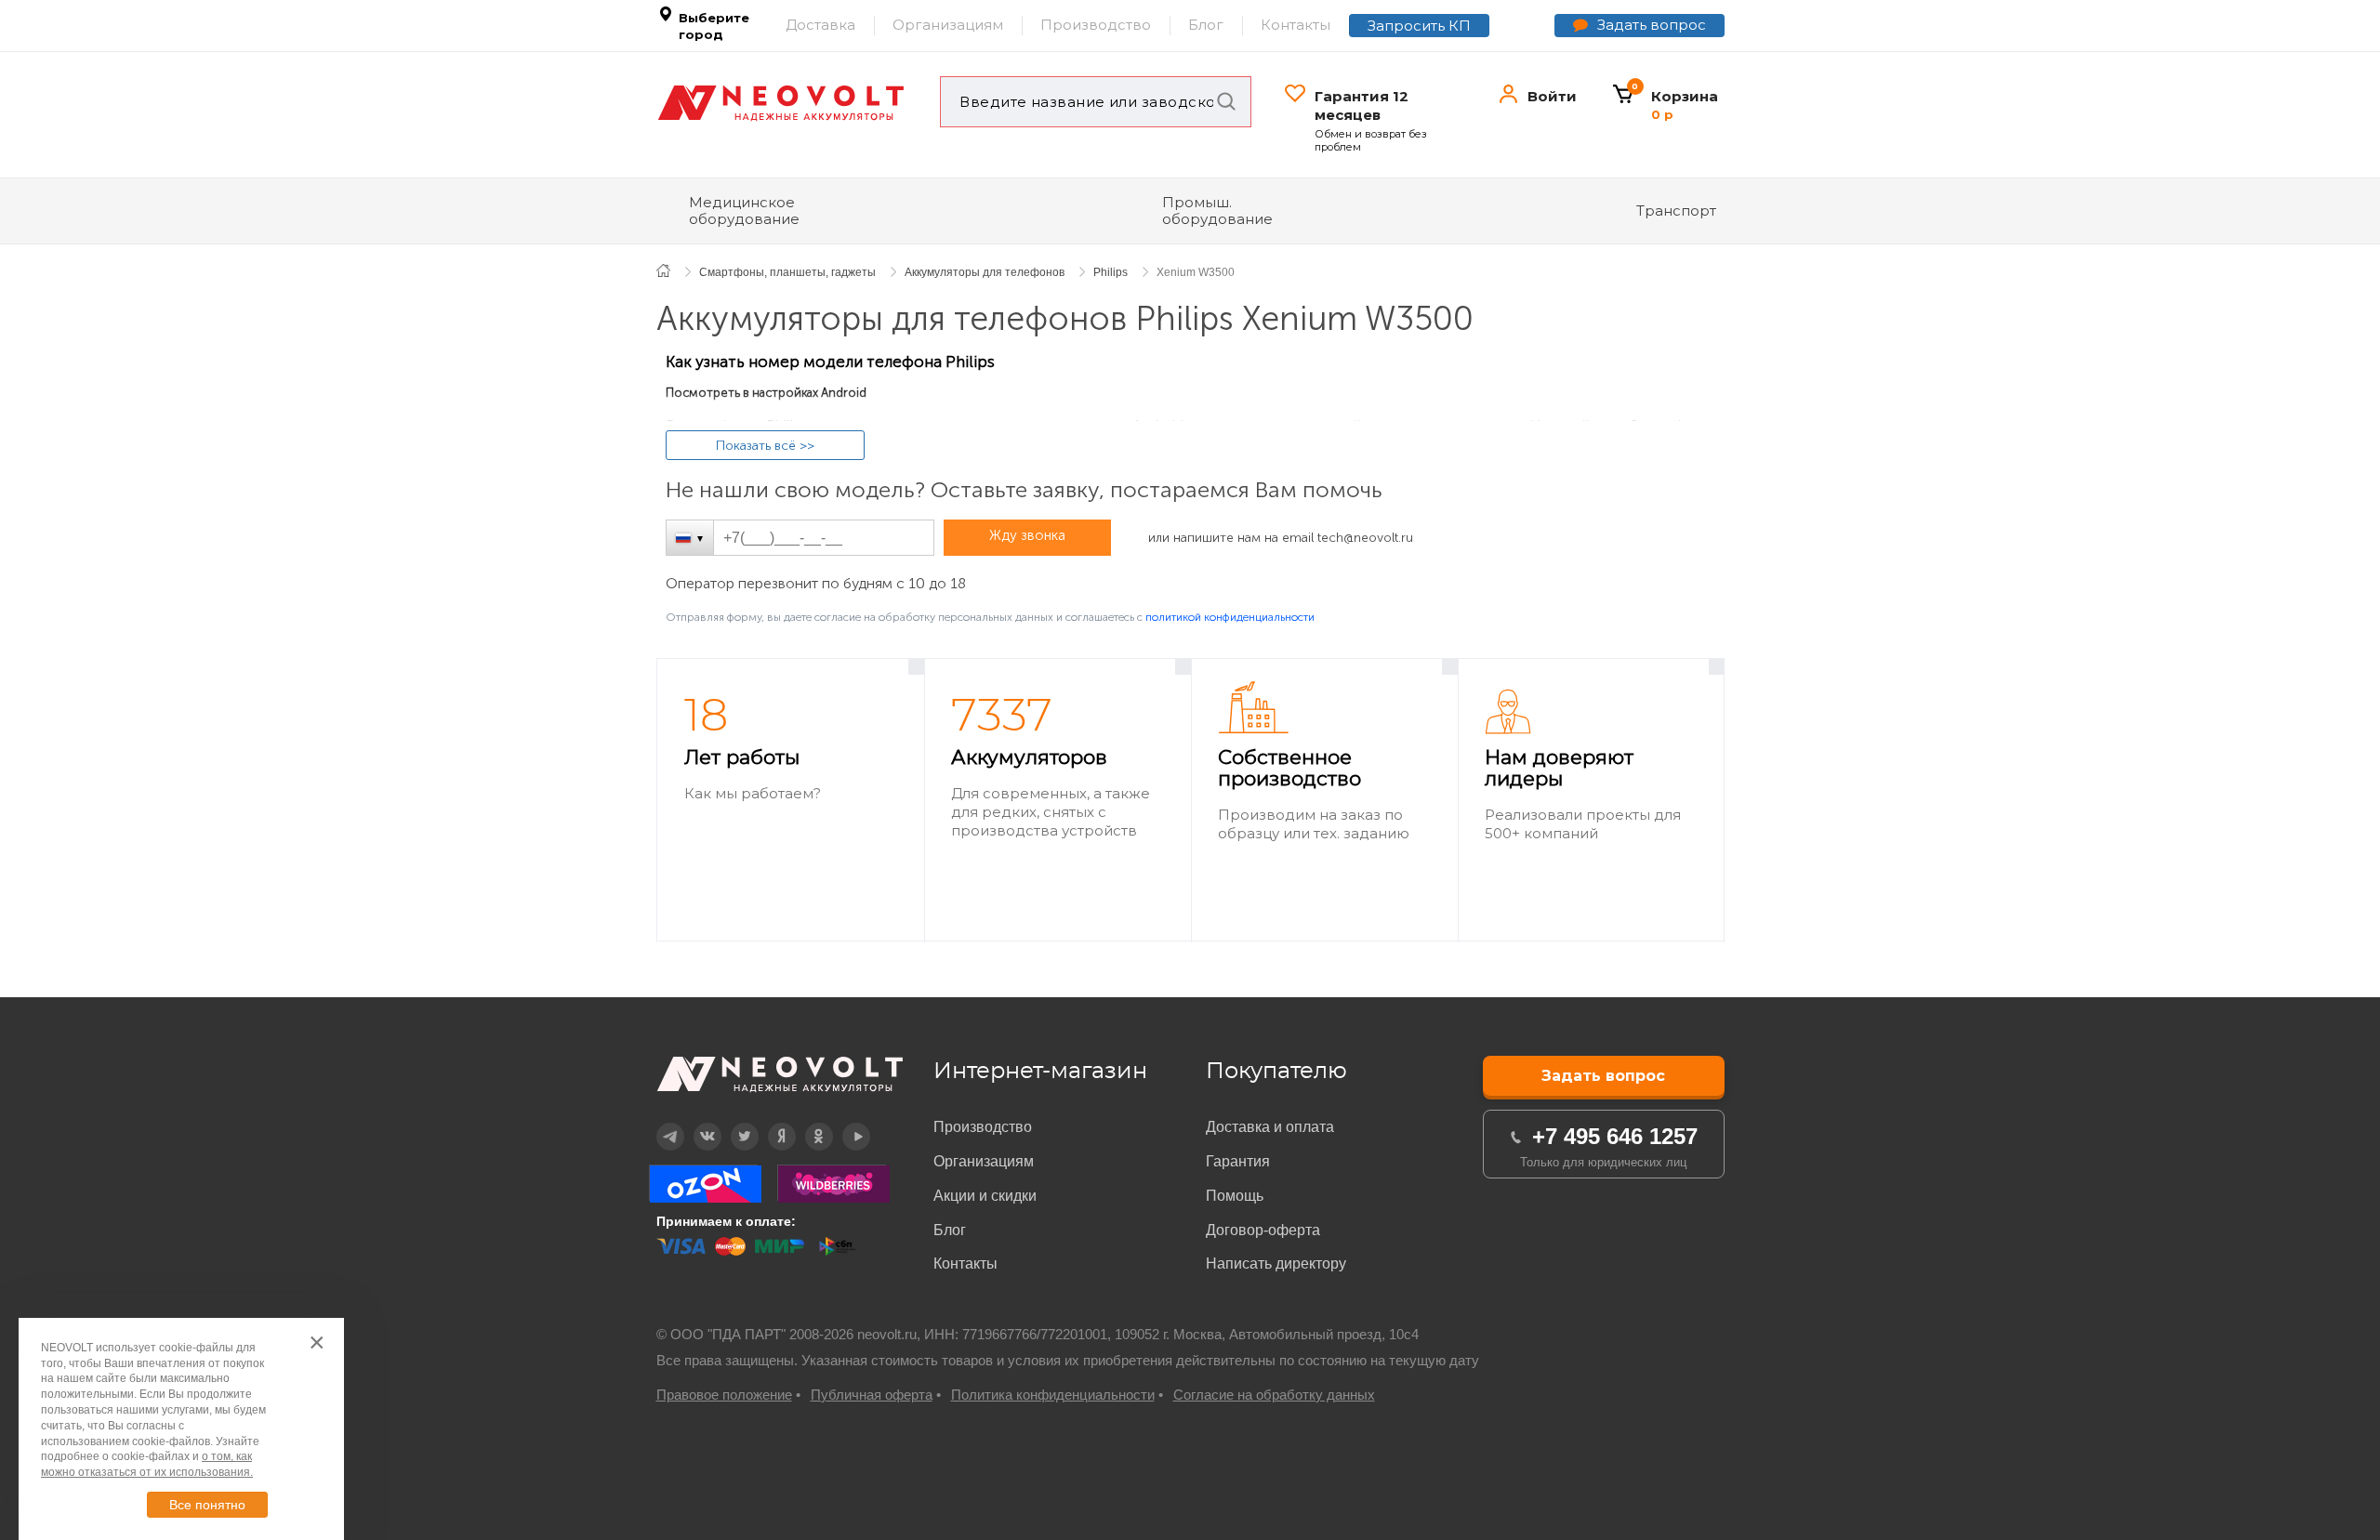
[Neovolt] (781, 103)
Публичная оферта (872, 1395)
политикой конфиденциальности (1230, 617)
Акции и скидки (985, 1196)
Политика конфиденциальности (1053, 1395)
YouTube (846, 1123)
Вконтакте (696, 1123)
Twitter (732, 1123)
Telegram (659, 1123)
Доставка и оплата (1270, 1127)
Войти (1552, 96)
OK (806, 1123)
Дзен (769, 1123)
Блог (1206, 25)
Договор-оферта (1263, 1230)
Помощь (1235, 1196)
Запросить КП (1419, 26)
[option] (791, 801)
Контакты (1296, 25)
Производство (1096, 25)
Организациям (948, 25)
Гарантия (1238, 1161)
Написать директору (1276, 1264)
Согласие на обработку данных (1274, 1395)
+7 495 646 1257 (1615, 1136)
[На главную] (674, 270)
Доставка (820, 25)
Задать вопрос (1652, 25)
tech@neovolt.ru (1365, 538)
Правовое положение (724, 1395)
